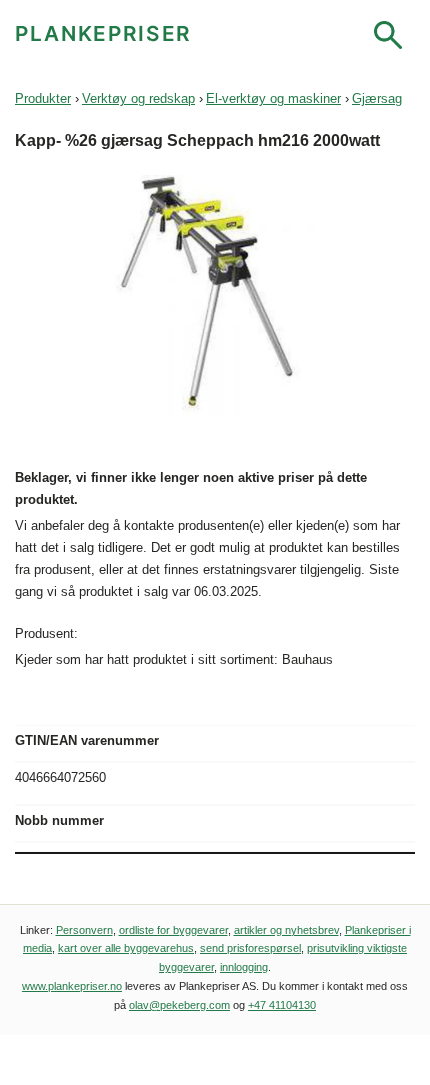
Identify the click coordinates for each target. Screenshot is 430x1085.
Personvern (84, 930)
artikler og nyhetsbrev (286, 930)
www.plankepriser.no (72, 986)
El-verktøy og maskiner (273, 98)
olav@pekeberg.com (179, 1005)
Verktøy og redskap (138, 98)
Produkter (43, 98)
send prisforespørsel (250, 948)
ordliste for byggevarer (173, 930)
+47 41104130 (282, 1005)
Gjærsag (377, 98)
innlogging (244, 967)
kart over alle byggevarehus (126, 948)
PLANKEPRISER (103, 33)
